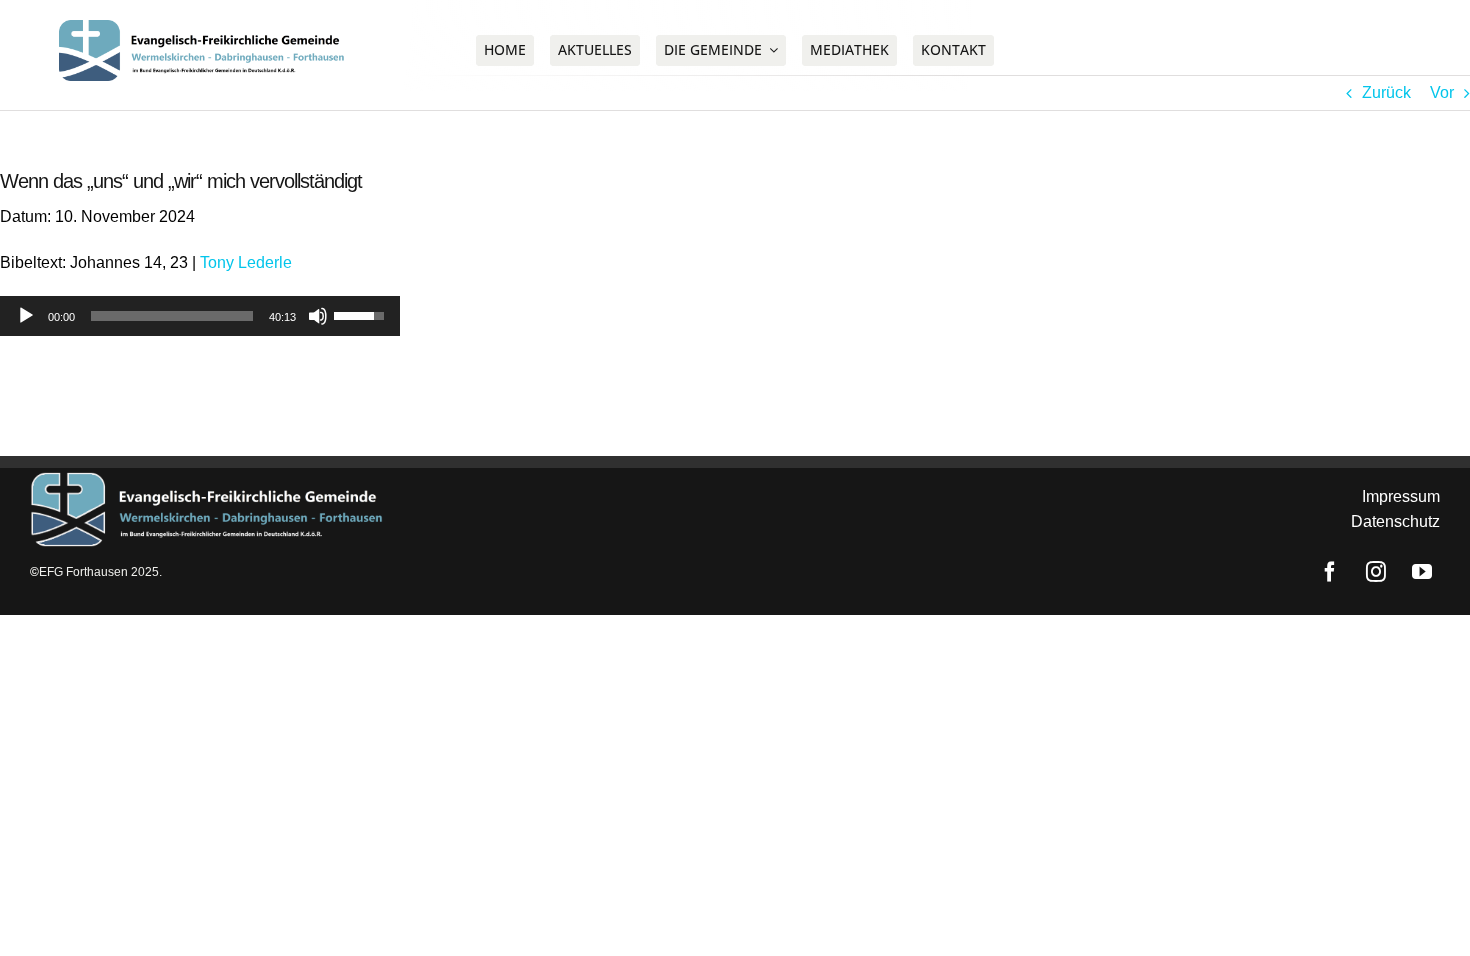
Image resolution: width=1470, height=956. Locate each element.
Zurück (1386, 92)
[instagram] (1347, 50)
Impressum (1401, 496)
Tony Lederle (246, 262)
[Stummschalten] (318, 316)
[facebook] (1301, 50)
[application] (200, 316)
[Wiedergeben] (26, 316)
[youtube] (1393, 50)
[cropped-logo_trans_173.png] (208, 27)
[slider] (172, 316)
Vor (1442, 92)
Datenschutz (1395, 521)
